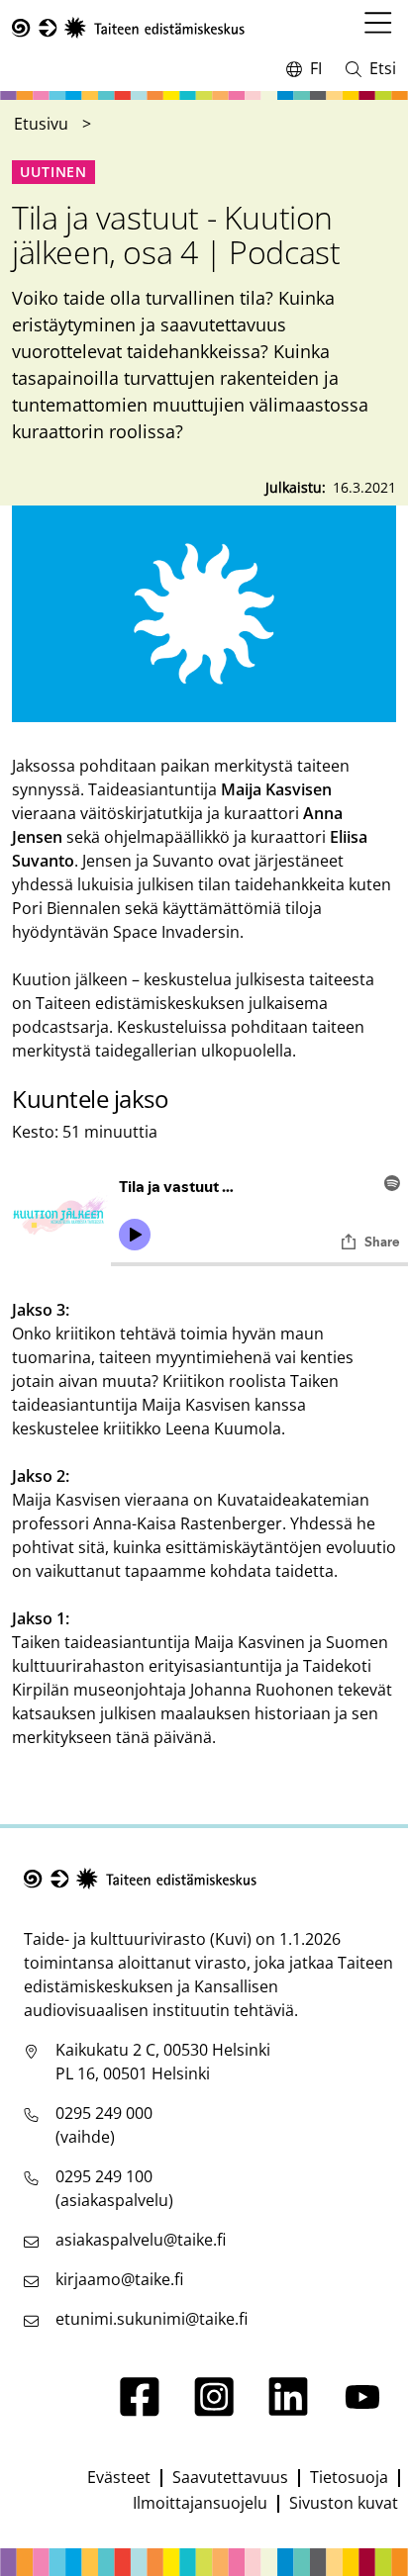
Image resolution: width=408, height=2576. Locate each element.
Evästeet (119, 2477)
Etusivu (41, 124)
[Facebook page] (140, 2411)
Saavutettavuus (230, 2477)
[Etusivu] (128, 28)
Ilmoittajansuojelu (200, 2503)
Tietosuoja (349, 2477)
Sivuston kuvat (344, 2503)
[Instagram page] (214, 2411)
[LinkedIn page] (288, 2411)
